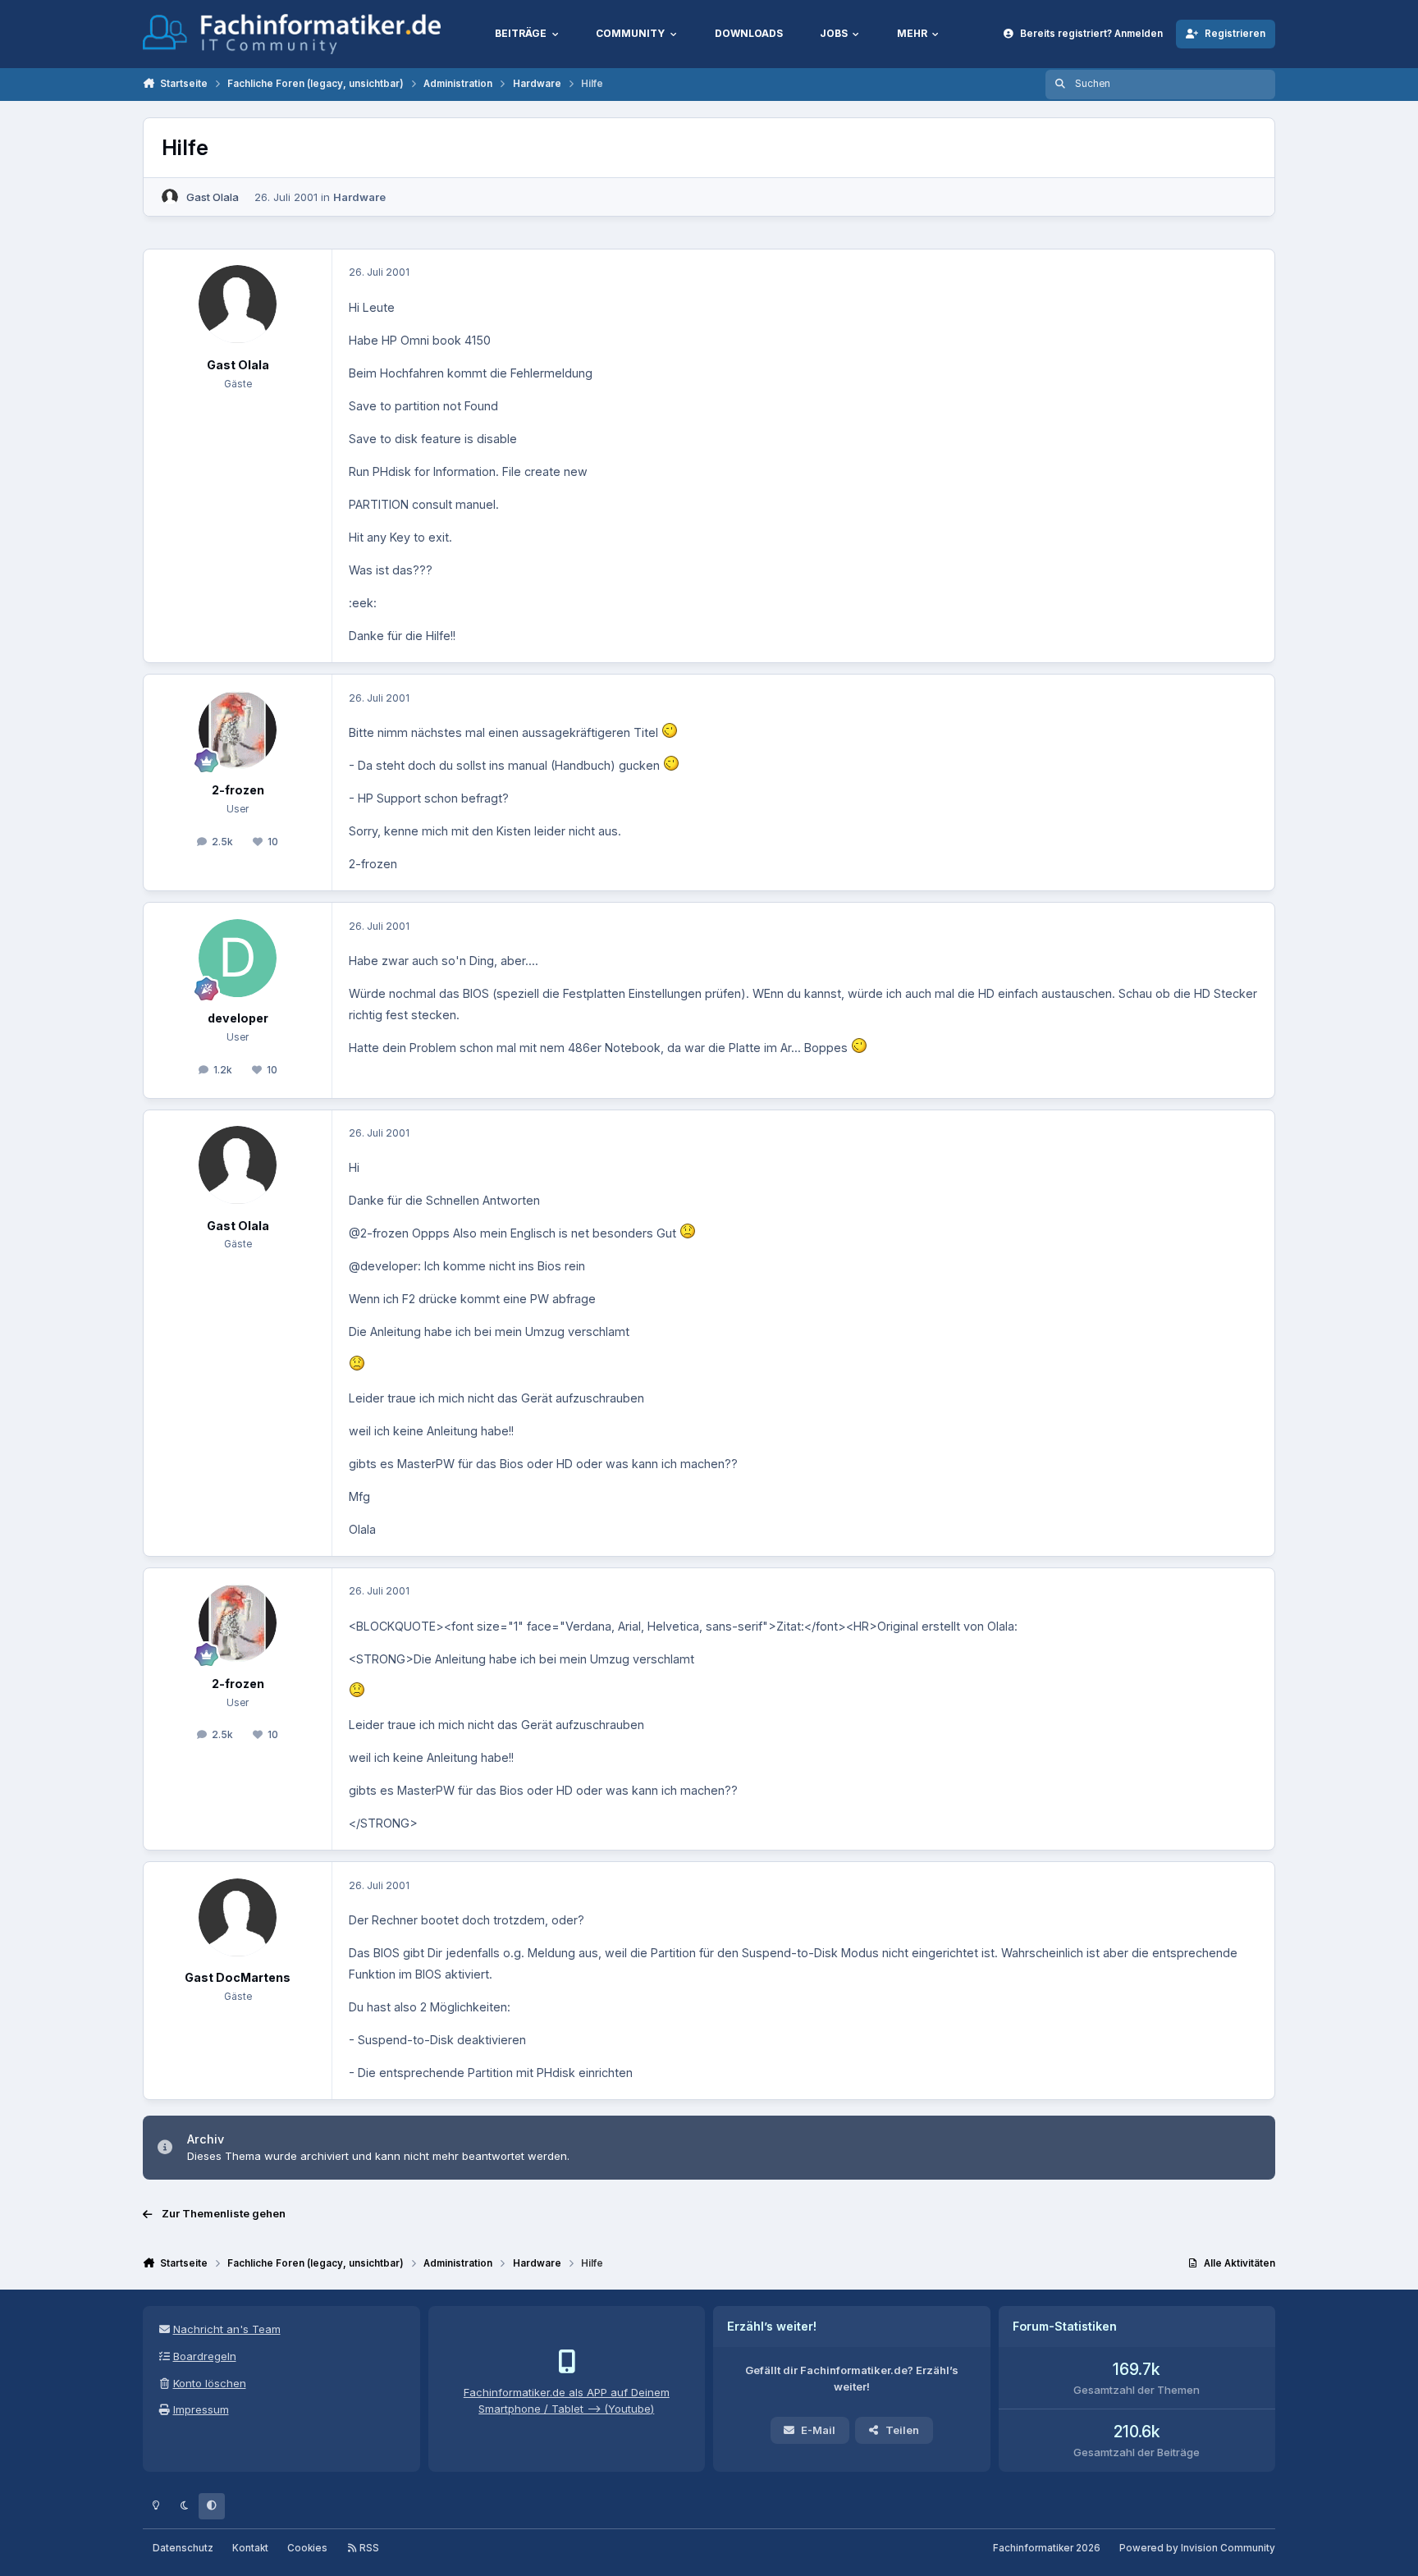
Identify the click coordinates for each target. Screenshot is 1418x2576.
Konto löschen (210, 2383)
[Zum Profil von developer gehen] (238, 958)
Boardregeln (205, 2356)
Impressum (201, 2409)
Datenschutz (183, 2548)
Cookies (307, 2548)
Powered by (1197, 2548)
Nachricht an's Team (227, 2329)
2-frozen (238, 790)
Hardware (359, 197)
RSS (368, 2548)
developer (238, 1018)
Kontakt (250, 2548)
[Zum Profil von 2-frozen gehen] (238, 730)
